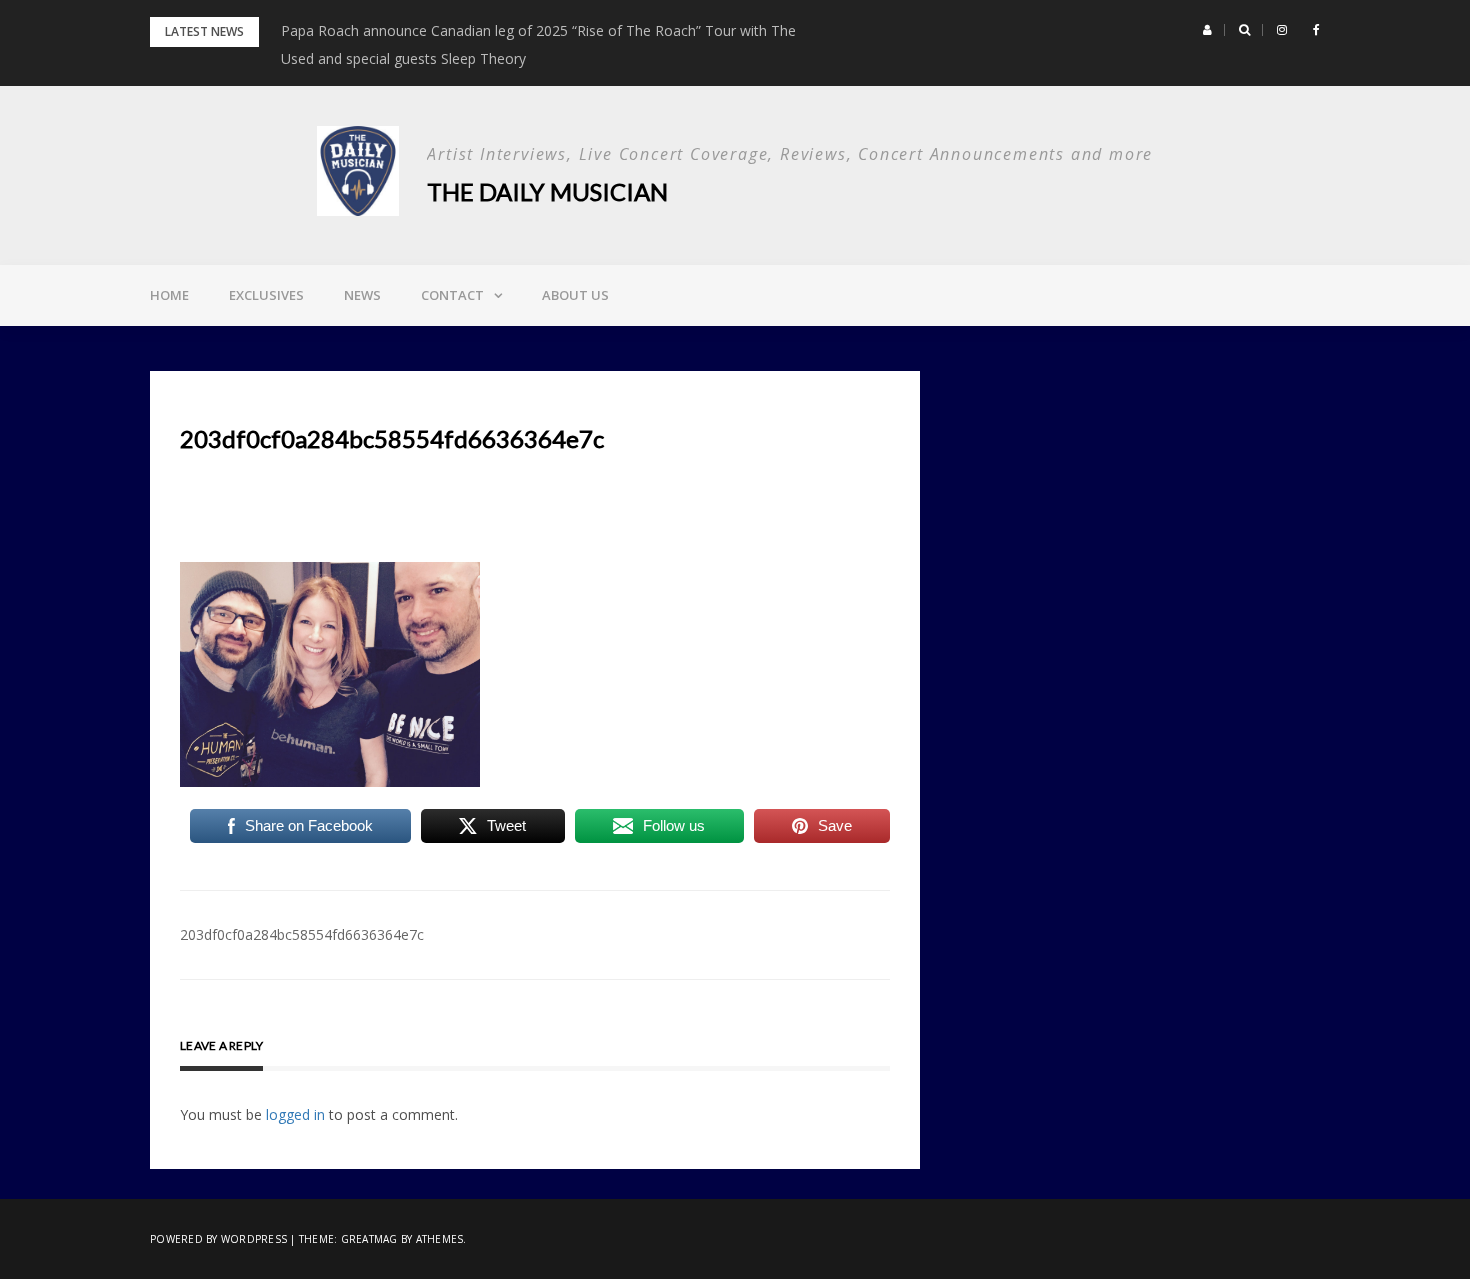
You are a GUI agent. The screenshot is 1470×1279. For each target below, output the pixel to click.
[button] (1207, 30)
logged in (295, 1114)
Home (169, 295)
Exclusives (266, 295)
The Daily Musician (547, 191)
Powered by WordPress (218, 1239)
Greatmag (369, 1239)
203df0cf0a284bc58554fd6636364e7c (302, 934)
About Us (575, 295)
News (362, 295)
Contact (452, 295)
